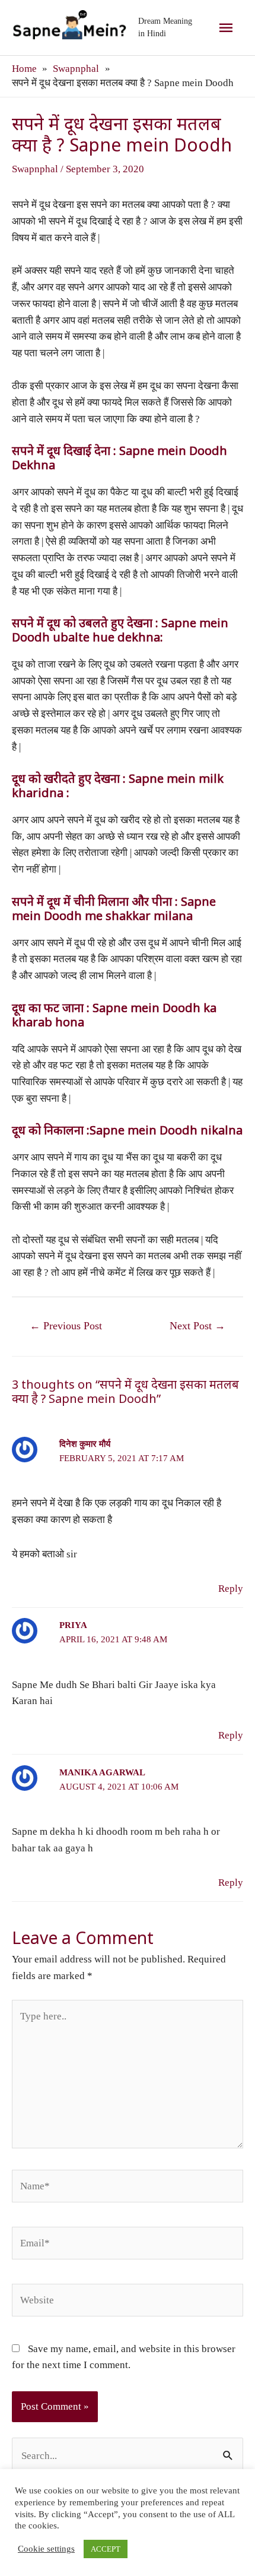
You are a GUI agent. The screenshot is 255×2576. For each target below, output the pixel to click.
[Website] (128, 2302)
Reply (231, 1589)
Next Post (197, 1326)
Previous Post (66, 1326)
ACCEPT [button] (106, 2549)
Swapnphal (35, 169)
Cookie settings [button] (46, 2549)
